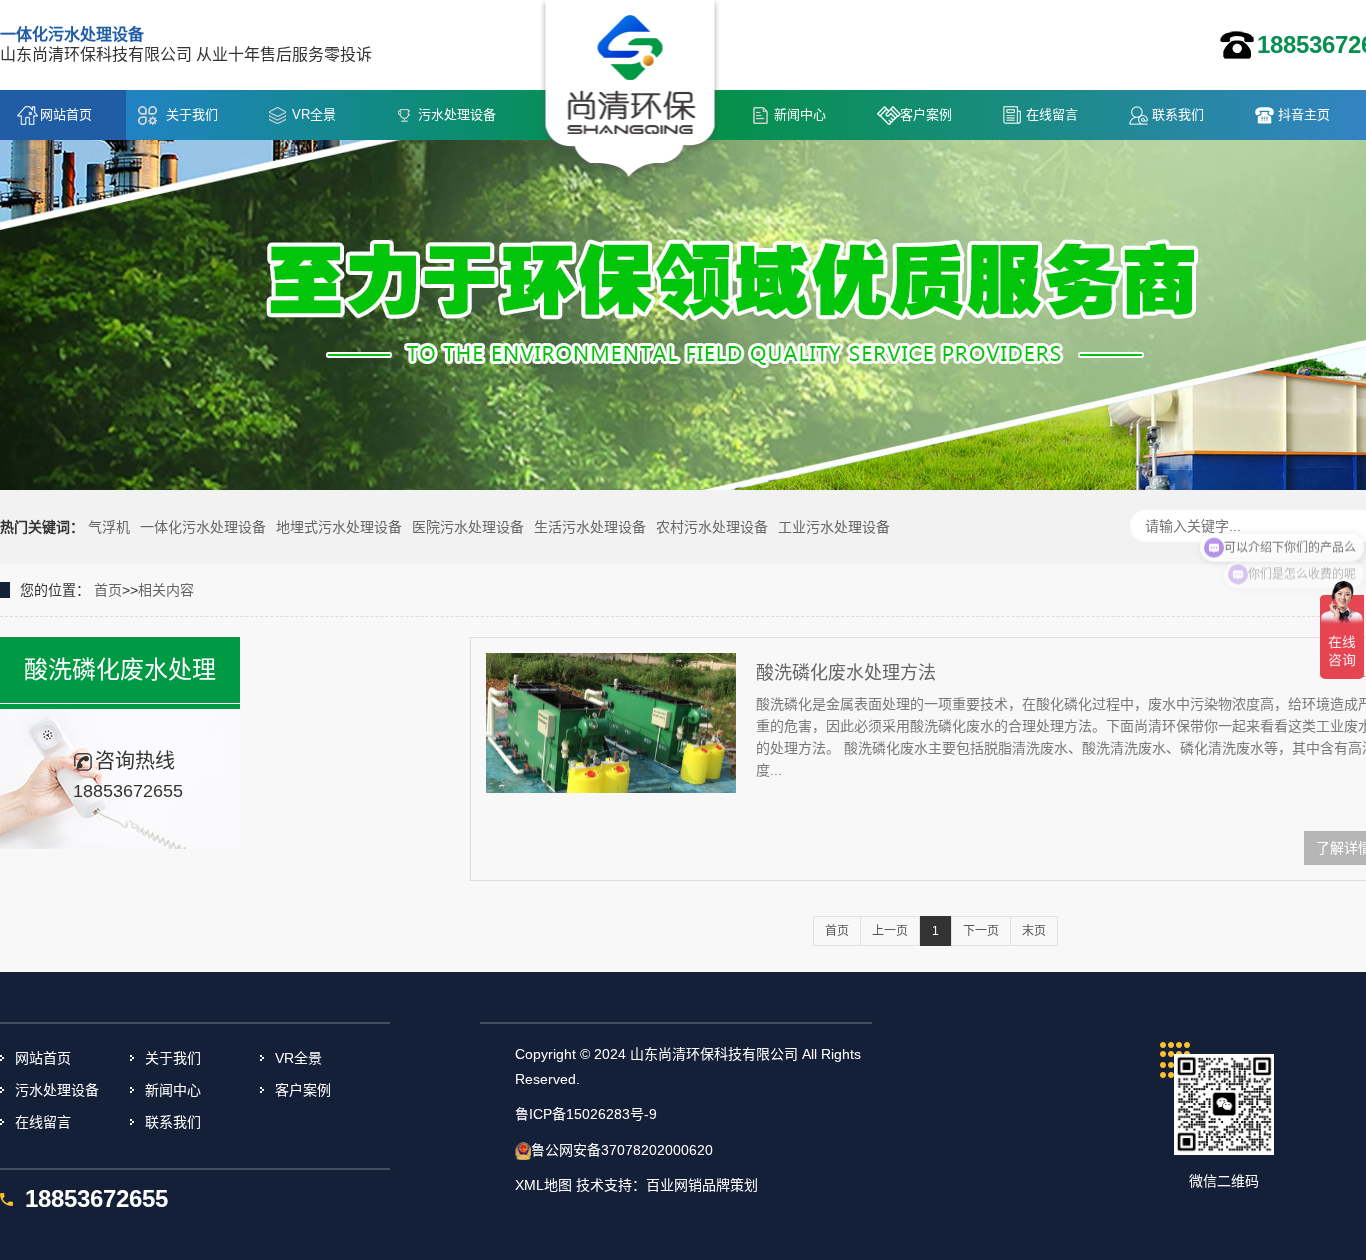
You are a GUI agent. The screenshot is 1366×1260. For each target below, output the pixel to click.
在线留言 (1052, 114)
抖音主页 (1304, 114)
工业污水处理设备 (834, 527)
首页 (108, 590)
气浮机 (109, 527)
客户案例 (926, 114)
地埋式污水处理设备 (339, 527)
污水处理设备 (457, 114)
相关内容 (166, 590)
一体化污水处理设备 (203, 527)
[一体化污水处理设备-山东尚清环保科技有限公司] (630, 91)
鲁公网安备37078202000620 (622, 1150)
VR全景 (314, 114)
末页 (1034, 931)
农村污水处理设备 (712, 527)
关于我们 (192, 114)
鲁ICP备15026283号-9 (586, 1114)
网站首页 (66, 114)
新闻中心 (800, 114)
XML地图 (543, 1185)
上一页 (890, 931)
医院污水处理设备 (468, 527)
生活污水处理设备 (590, 527)
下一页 (981, 931)
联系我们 (1178, 114)
